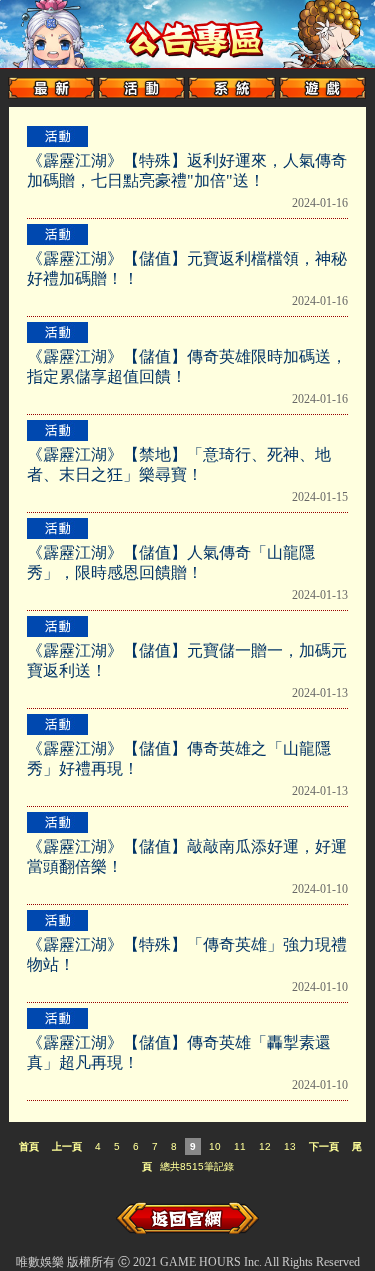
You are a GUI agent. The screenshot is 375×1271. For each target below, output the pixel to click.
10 (215, 1146)
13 (290, 1146)
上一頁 (67, 1146)
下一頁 (324, 1146)
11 (240, 1146)
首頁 (29, 1146)
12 (265, 1146)
